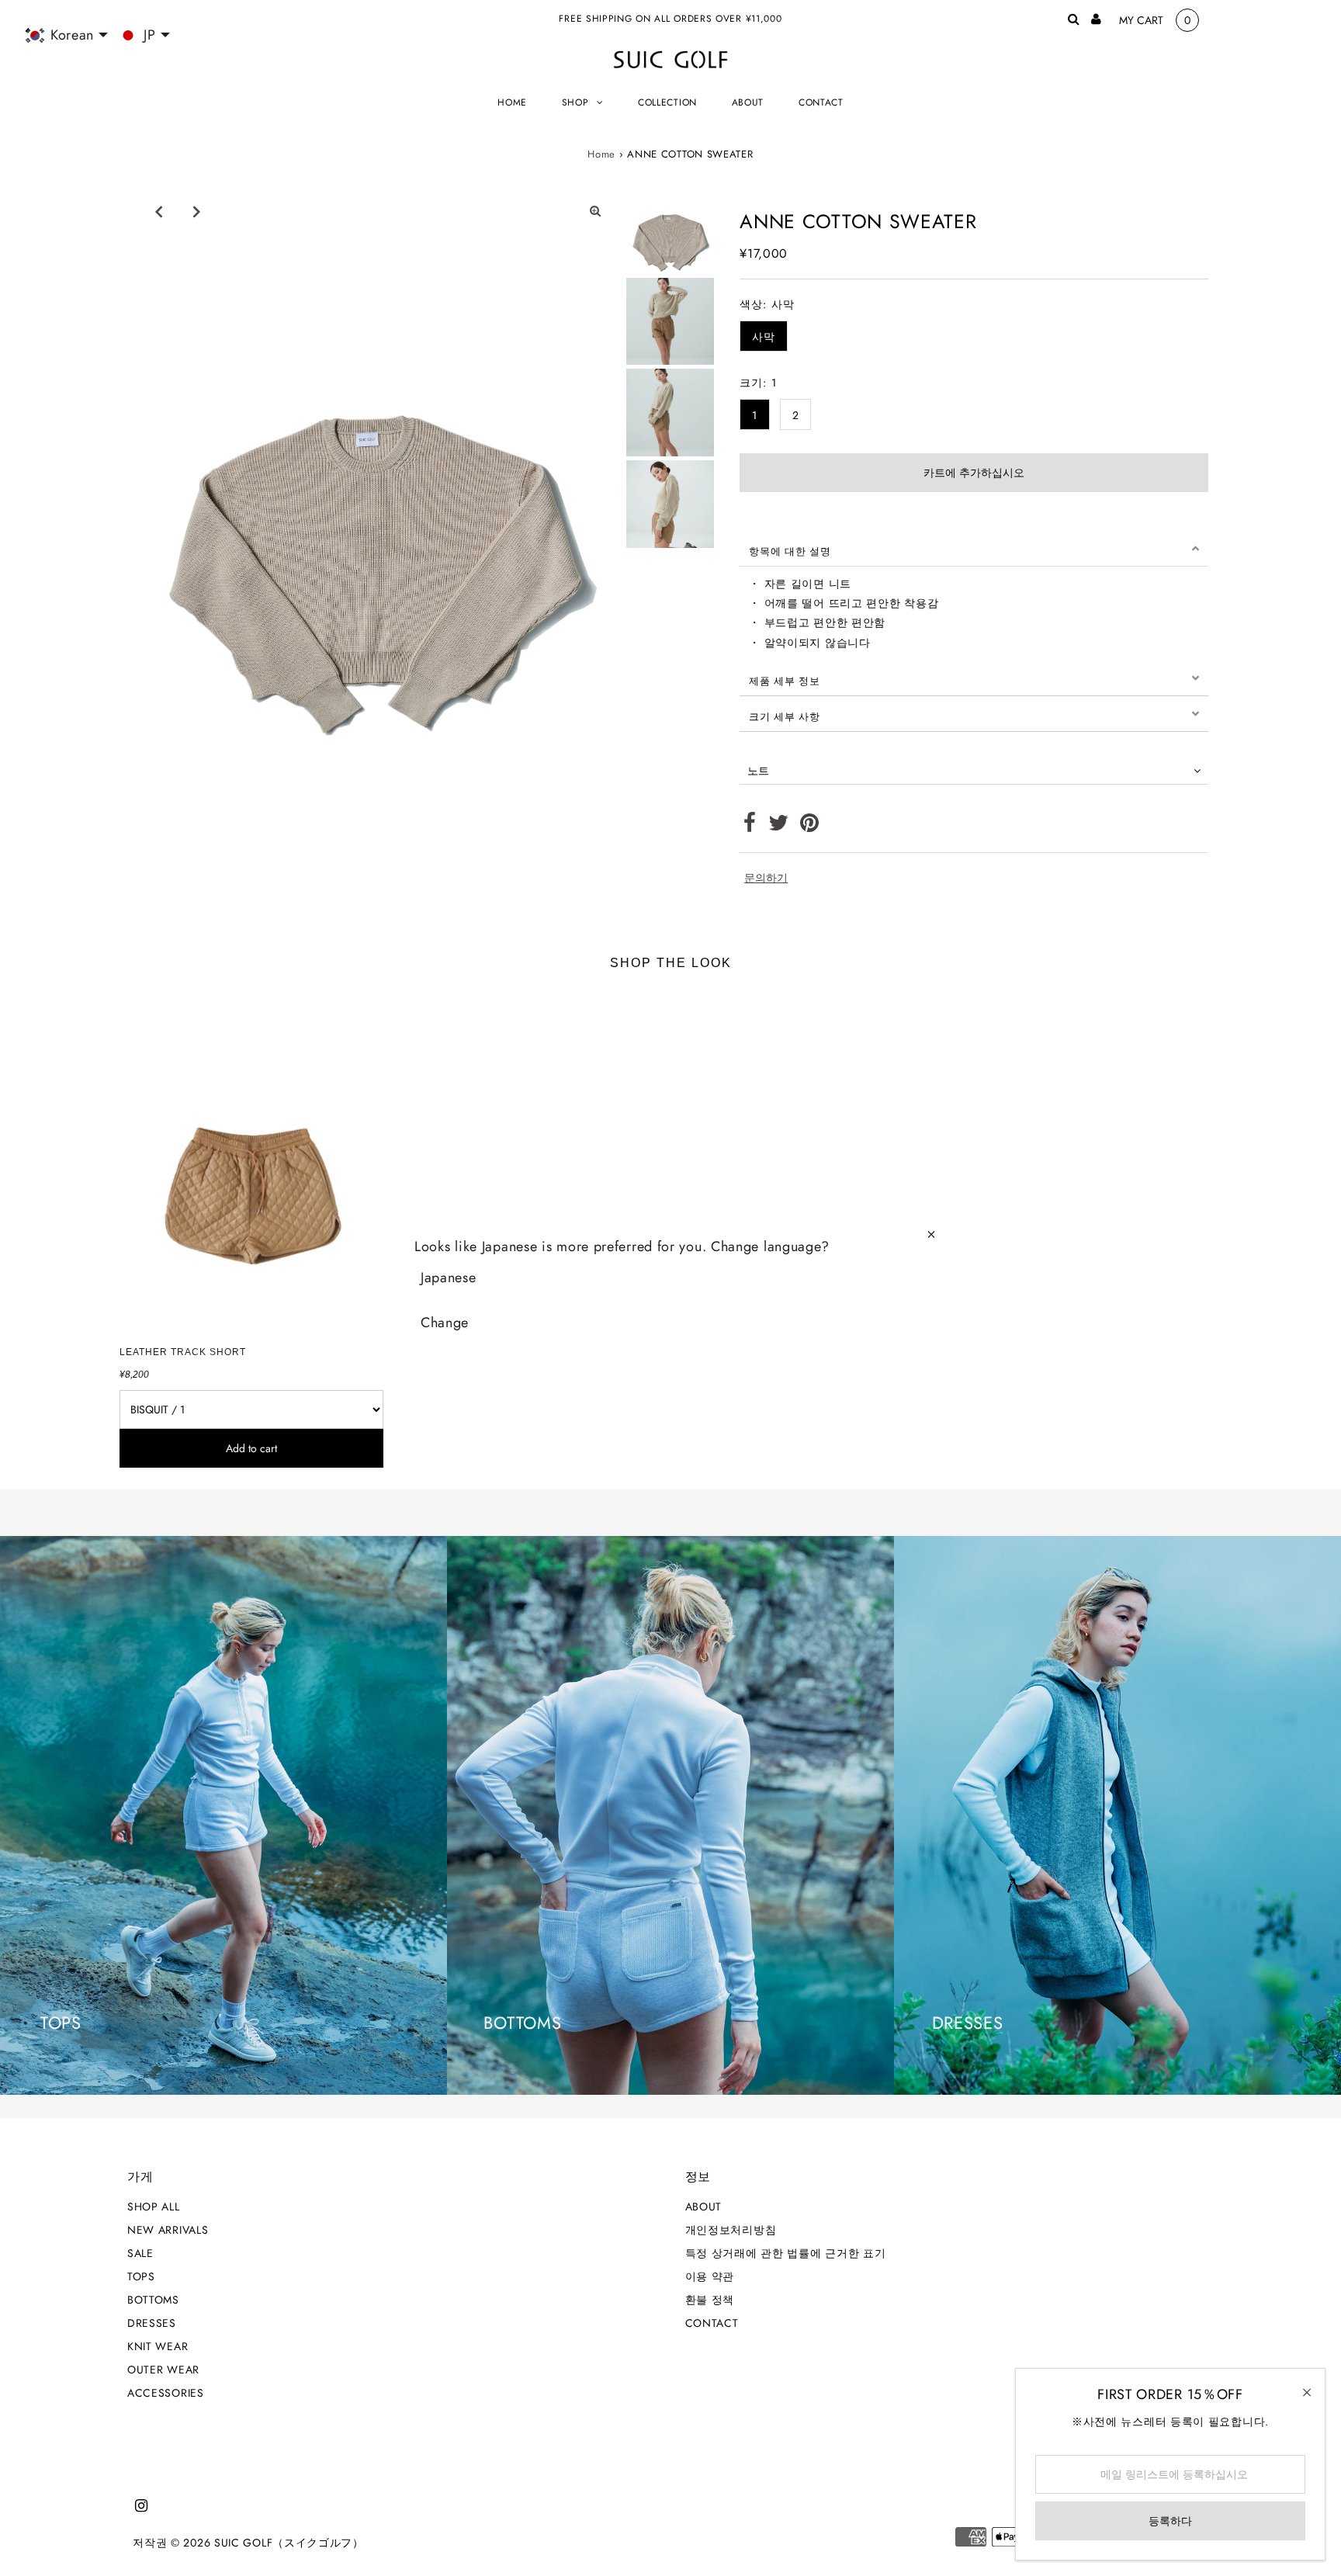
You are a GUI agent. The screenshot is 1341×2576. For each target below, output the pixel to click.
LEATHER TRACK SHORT (183, 1352)
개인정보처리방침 (731, 2230)
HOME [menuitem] (512, 102)
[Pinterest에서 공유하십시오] (810, 827)
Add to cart (251, 1448)
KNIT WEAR (158, 2346)
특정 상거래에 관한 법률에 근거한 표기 (786, 2253)
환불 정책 (710, 2300)
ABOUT (704, 2207)
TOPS (141, 2276)
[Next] (196, 211)
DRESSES (152, 2323)
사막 (763, 337)
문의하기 (766, 878)
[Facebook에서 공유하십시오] (750, 827)
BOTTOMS (153, 2300)
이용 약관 (710, 2276)
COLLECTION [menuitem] (667, 102)
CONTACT (712, 2323)
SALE (140, 2253)
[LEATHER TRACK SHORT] (251, 1162)
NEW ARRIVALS (168, 2230)
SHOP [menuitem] (575, 102)
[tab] (974, 549)
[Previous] (158, 211)
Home (601, 154)
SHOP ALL (154, 2207)
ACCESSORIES (166, 2393)
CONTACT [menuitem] (821, 102)
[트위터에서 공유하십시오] (779, 827)
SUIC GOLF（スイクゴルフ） (289, 2543)
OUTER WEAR (163, 2370)
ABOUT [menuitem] (748, 102)
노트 (758, 771)
